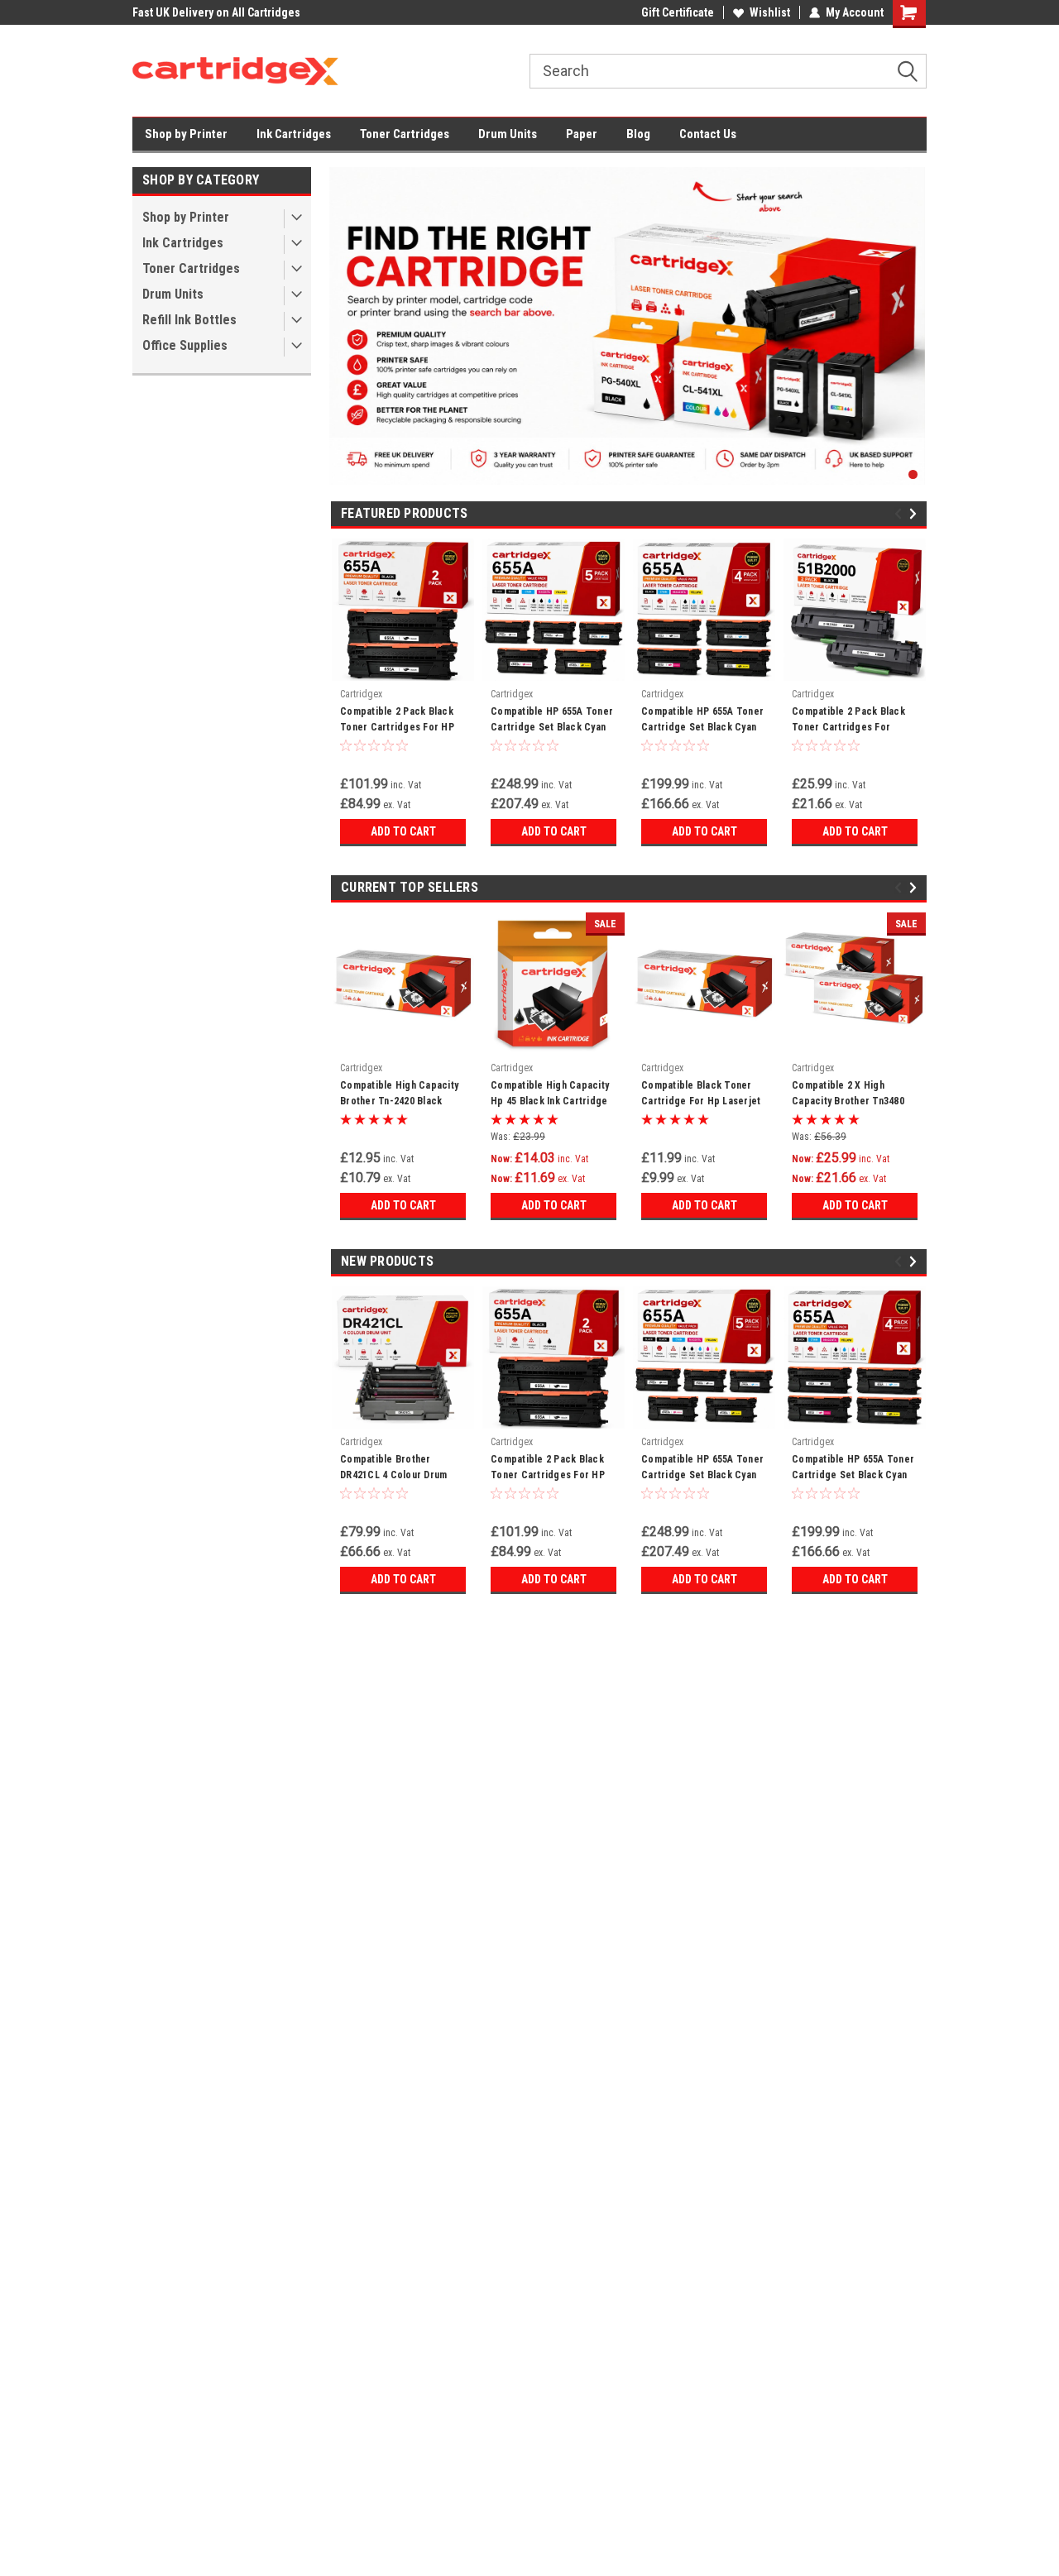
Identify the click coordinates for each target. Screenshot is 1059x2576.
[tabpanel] (627, 326)
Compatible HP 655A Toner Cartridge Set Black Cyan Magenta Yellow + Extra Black (552, 721)
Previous (901, 514)
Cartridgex (361, 694)
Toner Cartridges (405, 134)
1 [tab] (913, 474)
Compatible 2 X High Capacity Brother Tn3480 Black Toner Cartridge (848, 1095)
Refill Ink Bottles (189, 320)
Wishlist (770, 12)
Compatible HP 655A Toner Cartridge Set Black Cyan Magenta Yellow (702, 721)
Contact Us (708, 134)
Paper (582, 134)
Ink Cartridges (294, 134)
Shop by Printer (186, 134)
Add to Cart (403, 831)
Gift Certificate (678, 12)
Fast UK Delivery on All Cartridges (216, 12)
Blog (638, 134)
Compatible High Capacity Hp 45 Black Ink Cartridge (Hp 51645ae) (550, 1095)
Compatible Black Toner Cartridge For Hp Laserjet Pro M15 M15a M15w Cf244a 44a (704, 1095)
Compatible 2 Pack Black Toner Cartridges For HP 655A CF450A (397, 721)
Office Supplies (185, 345)
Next (915, 514)
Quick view (403, 1042)
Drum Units (508, 134)
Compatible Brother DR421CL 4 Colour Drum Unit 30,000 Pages (393, 1469)
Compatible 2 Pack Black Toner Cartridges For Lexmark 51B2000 (848, 721)
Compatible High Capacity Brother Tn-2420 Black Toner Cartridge (399, 1095)
